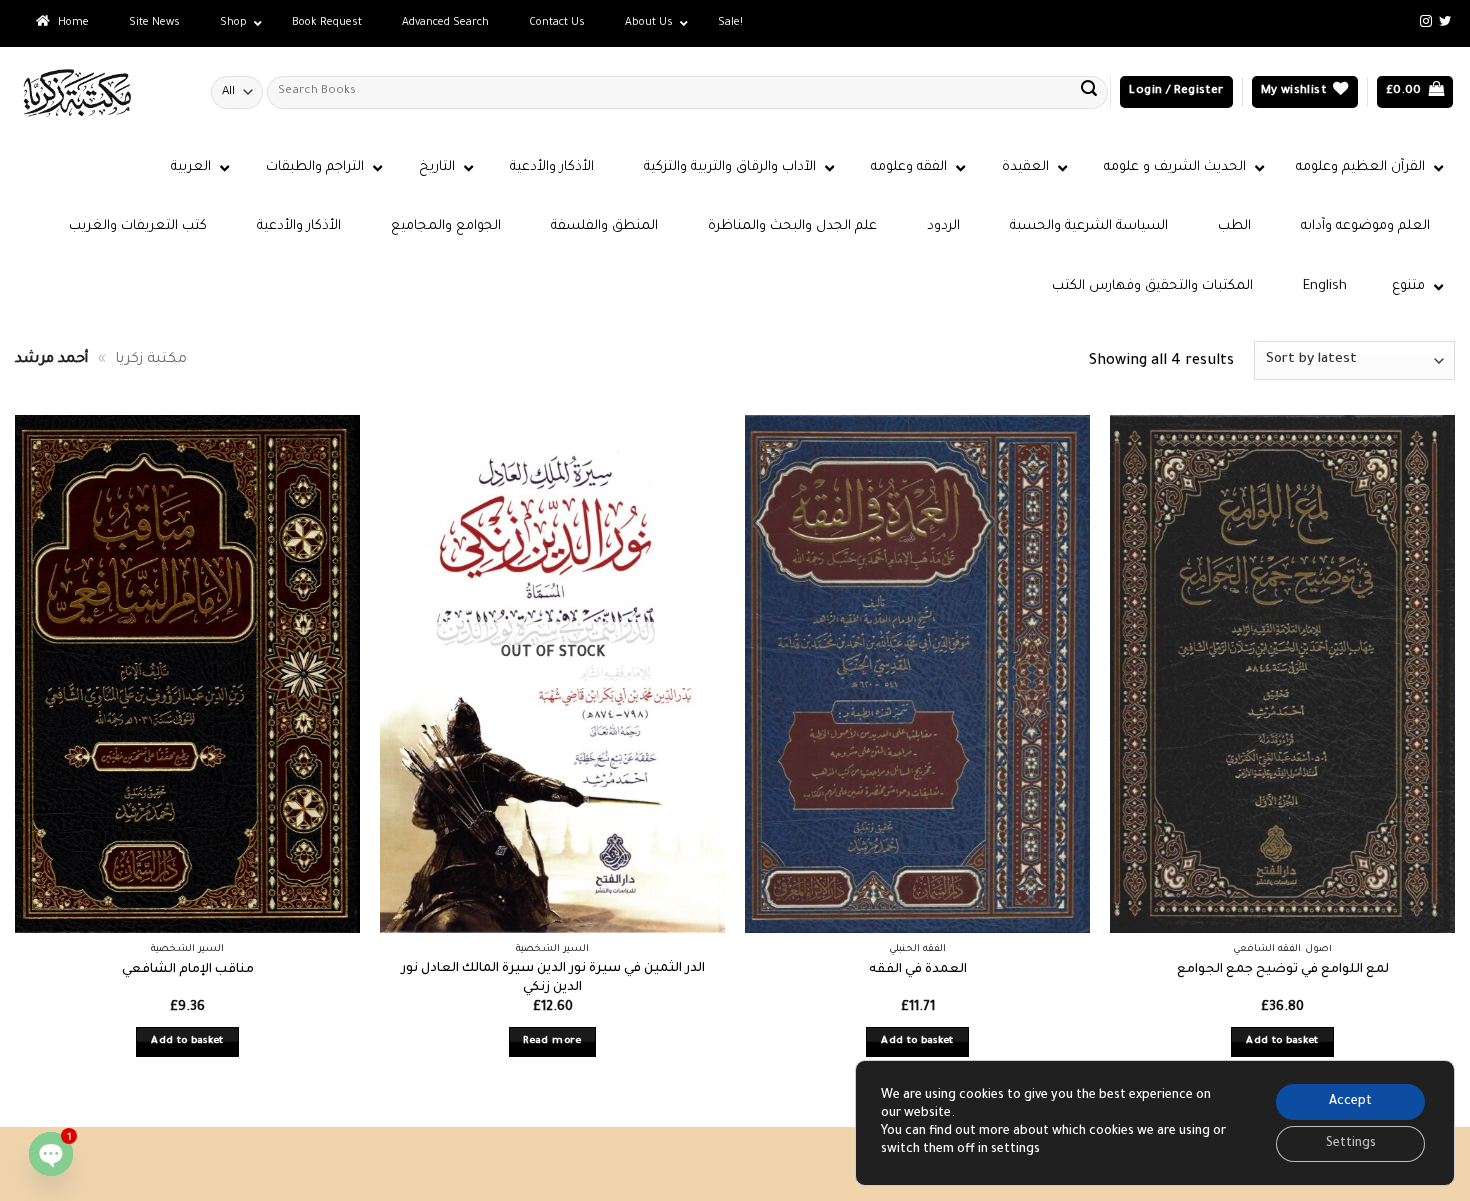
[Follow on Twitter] (1445, 22)
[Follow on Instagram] (1426, 22)
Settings (1351, 1144)
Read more (552, 1041)
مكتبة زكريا (151, 360)
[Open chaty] (51, 1154)
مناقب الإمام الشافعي (188, 970)
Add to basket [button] (187, 1041)
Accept (1350, 1102)
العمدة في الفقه (918, 970)
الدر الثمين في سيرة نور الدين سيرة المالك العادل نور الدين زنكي (553, 978)
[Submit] (1089, 92)
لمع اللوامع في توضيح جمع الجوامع (1283, 970)
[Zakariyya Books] (98, 92)
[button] (1176, 92)
